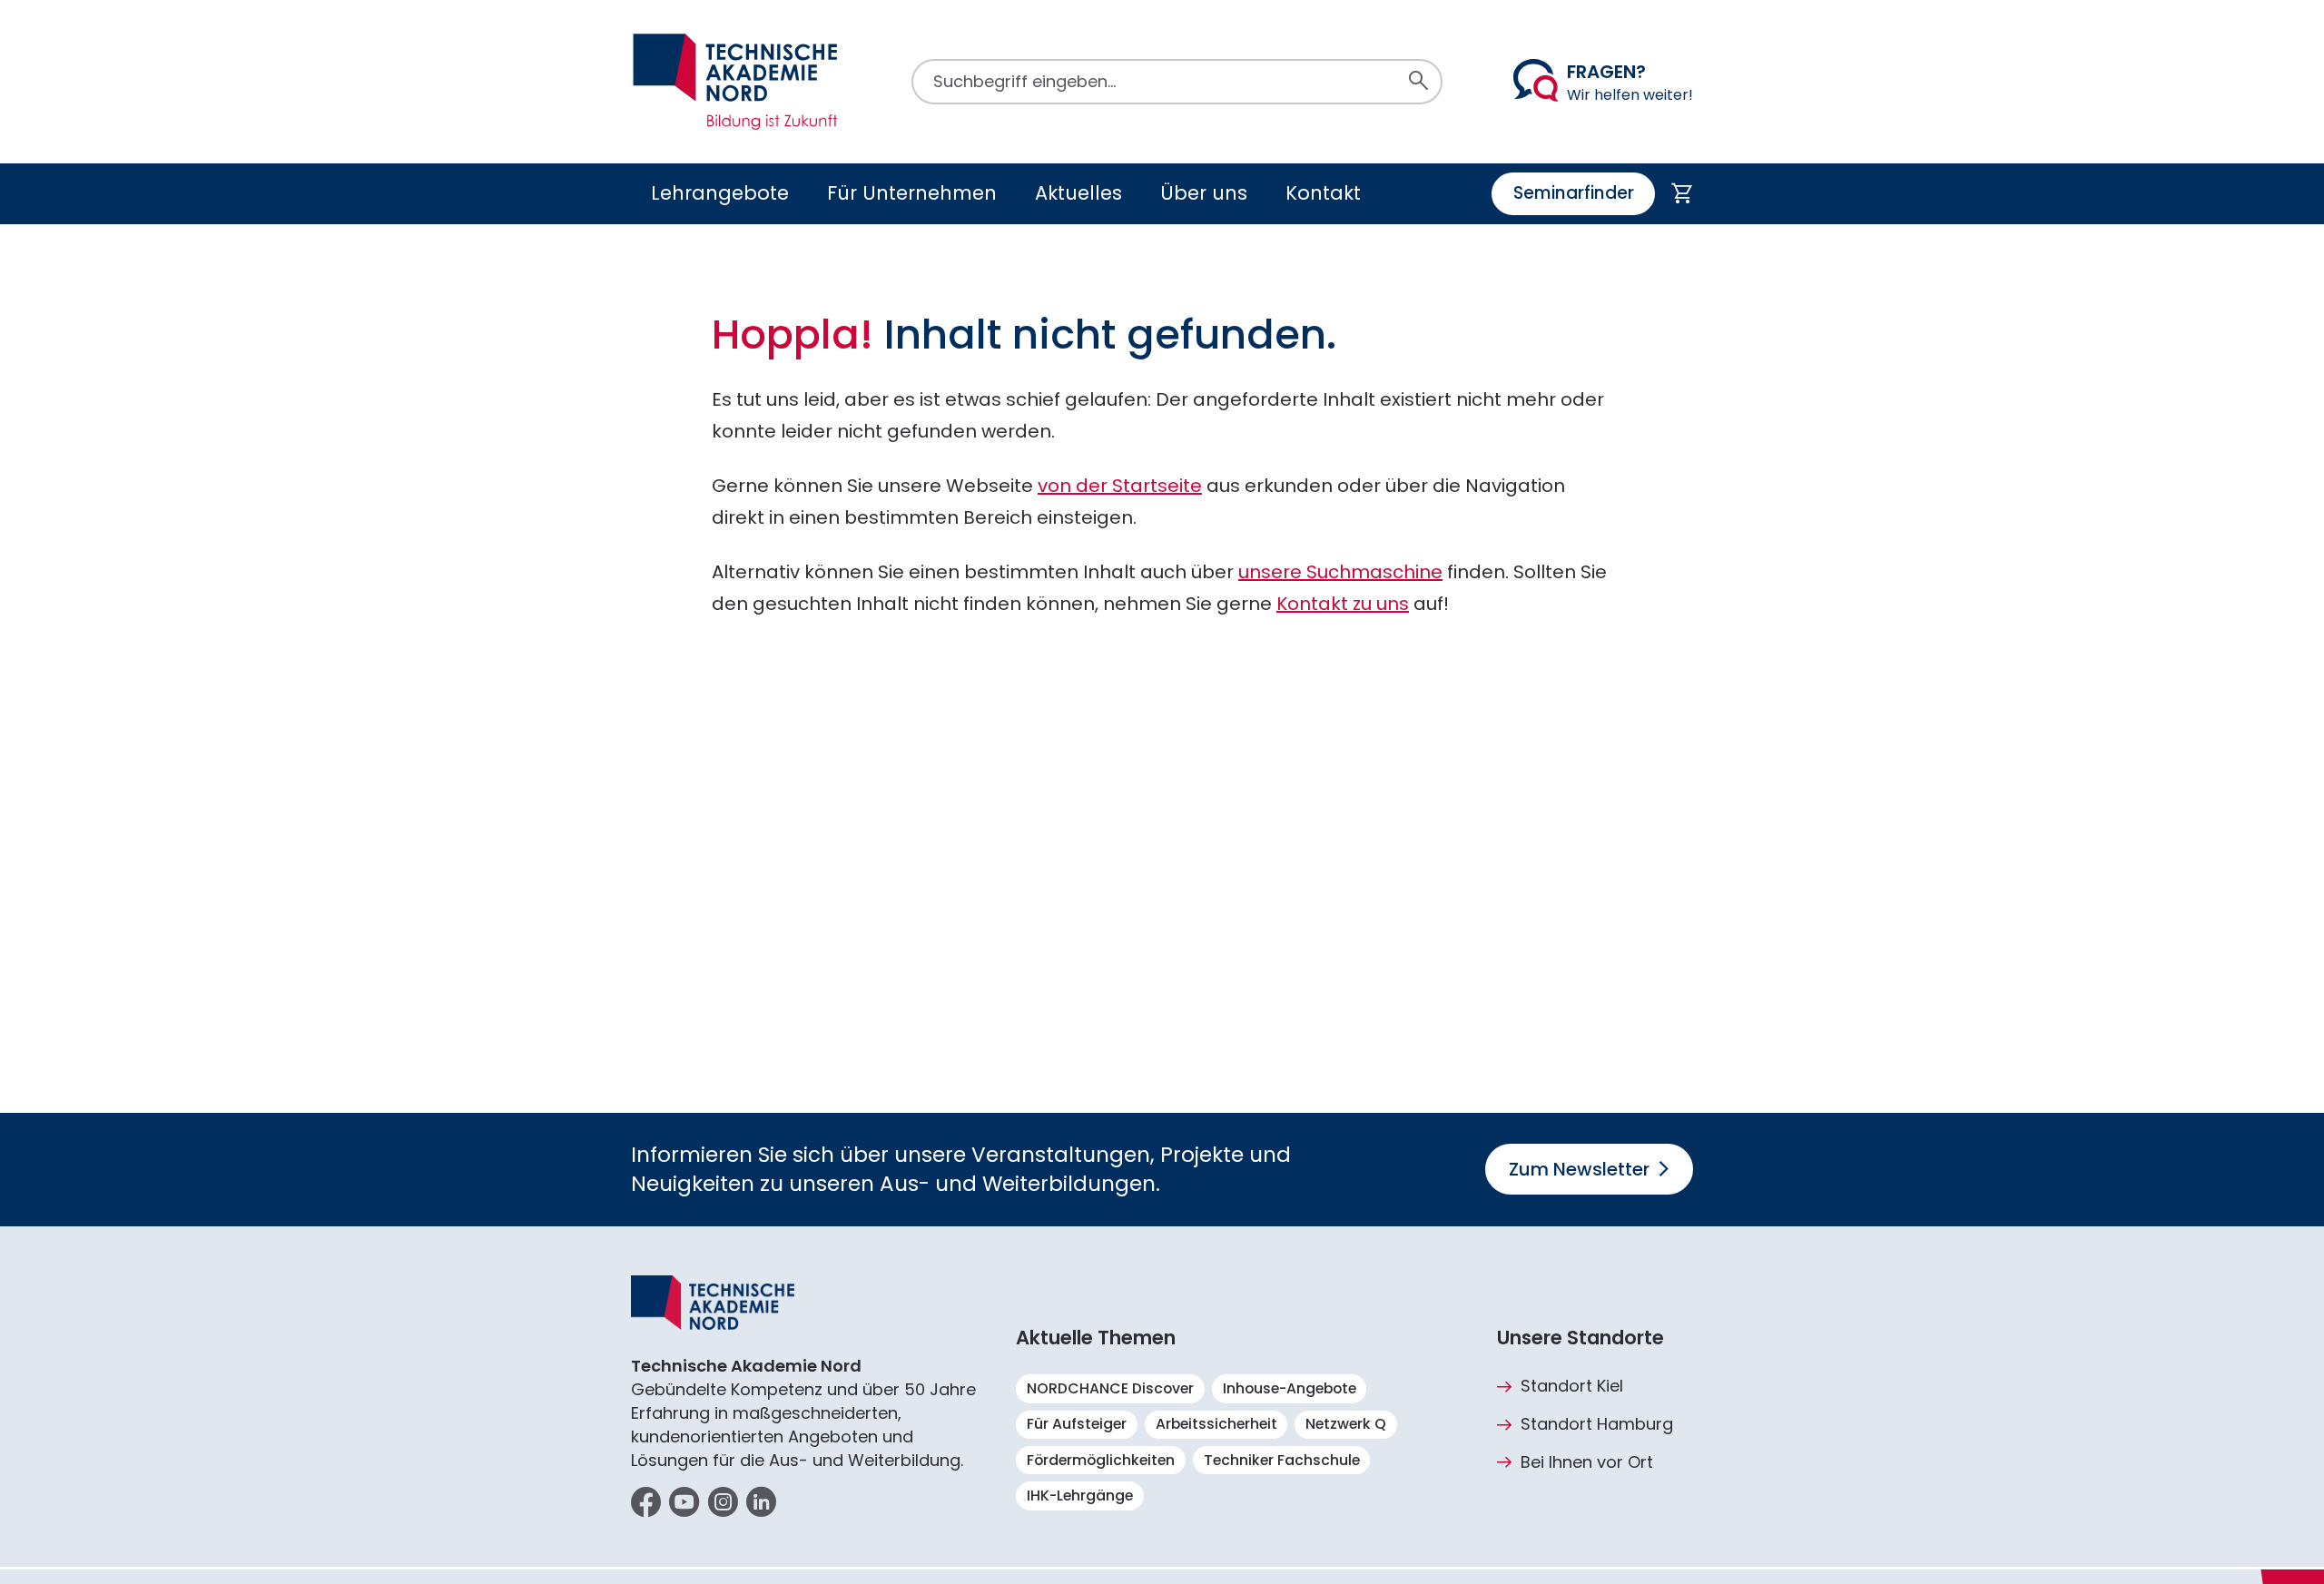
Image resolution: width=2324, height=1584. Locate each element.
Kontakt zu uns (1343, 604)
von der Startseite (1120, 486)
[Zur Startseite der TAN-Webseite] (735, 82)
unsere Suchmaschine (1340, 572)
